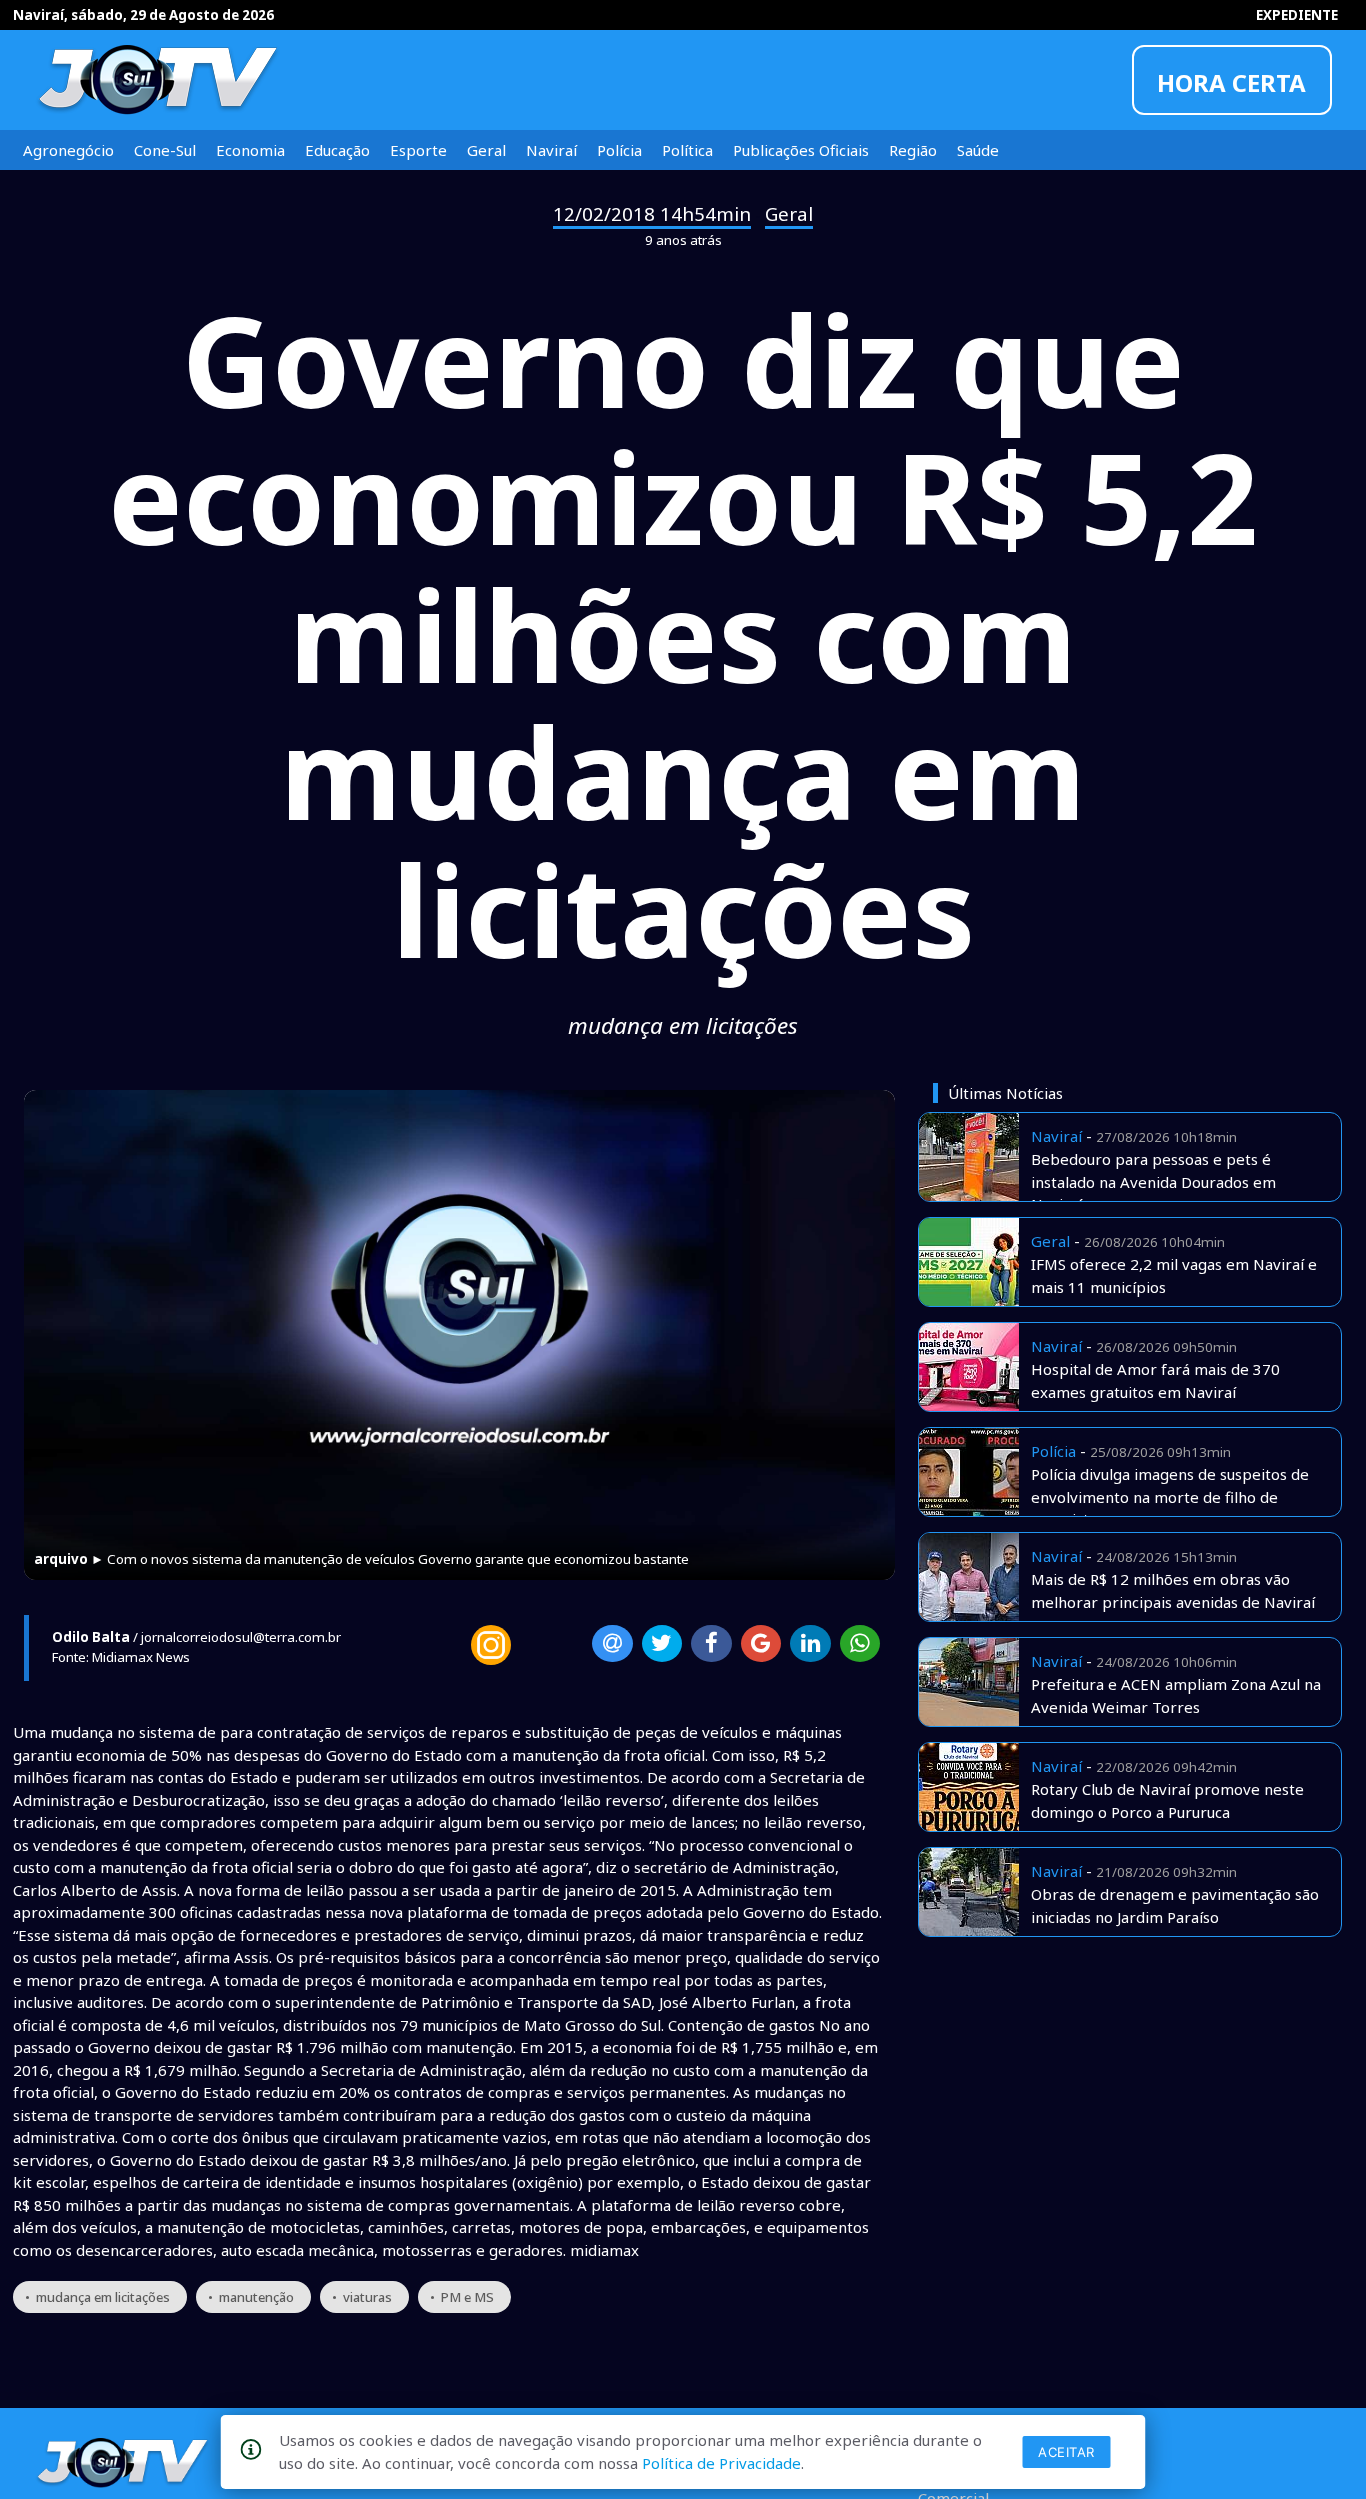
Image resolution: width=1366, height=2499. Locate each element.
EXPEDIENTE (1297, 15)
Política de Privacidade (721, 2463)
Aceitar (1066, 2452)
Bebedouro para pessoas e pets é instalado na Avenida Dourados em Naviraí (1153, 1181)
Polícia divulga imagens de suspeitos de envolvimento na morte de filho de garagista (1170, 1496)
